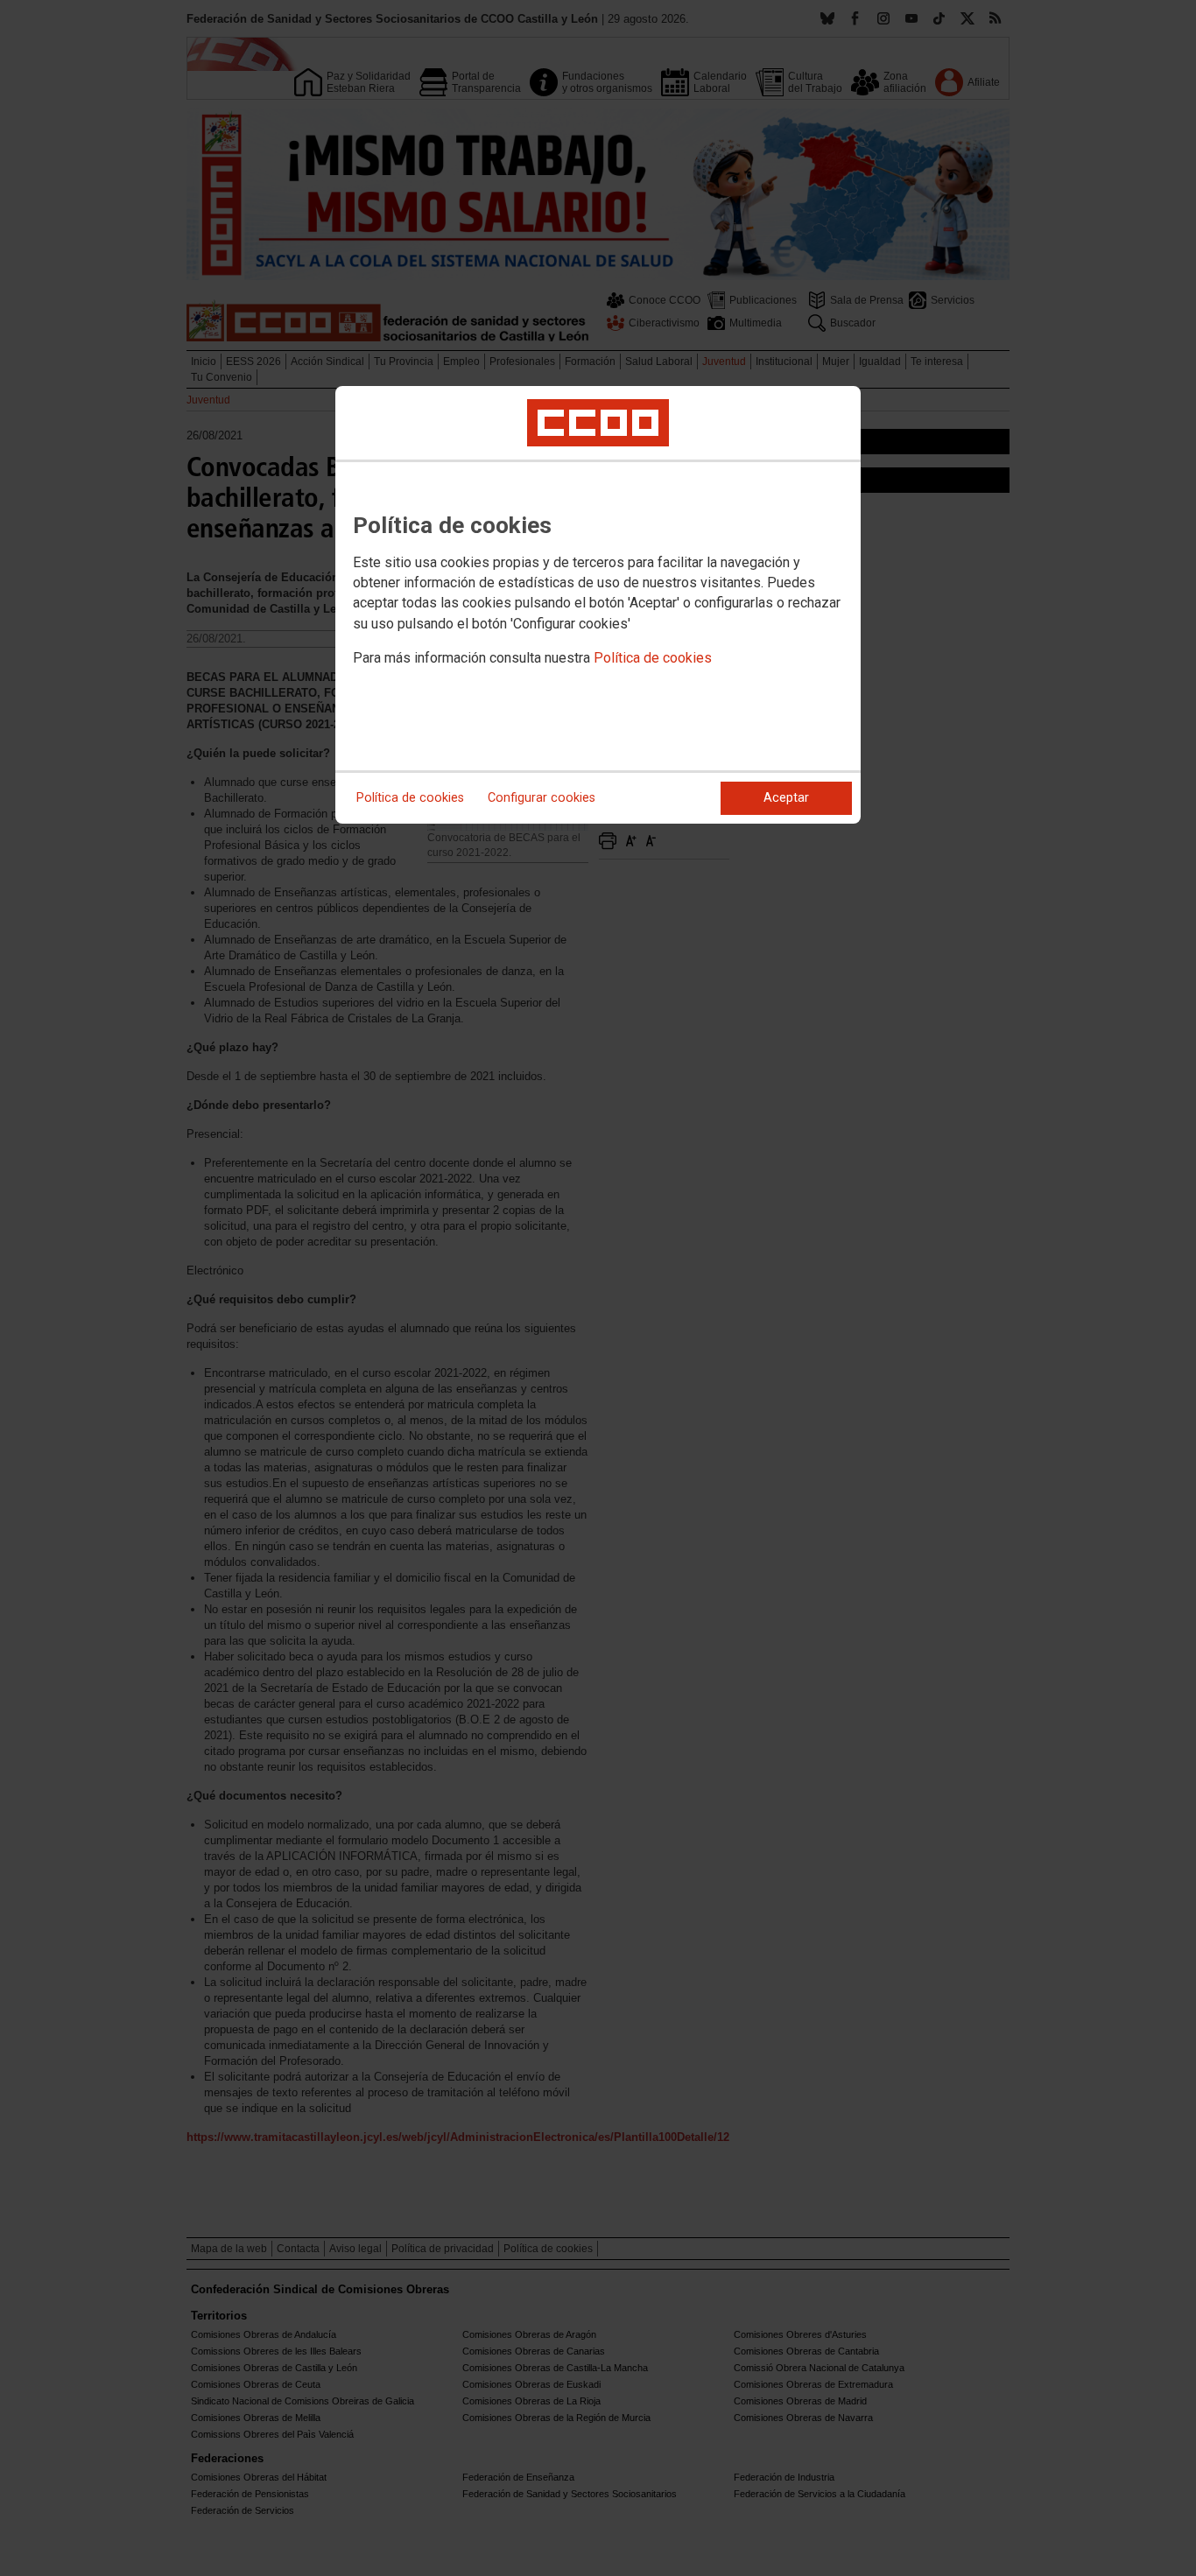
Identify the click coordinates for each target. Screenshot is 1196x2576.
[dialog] (598, 605)
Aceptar (786, 798)
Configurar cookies (542, 798)
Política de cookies (653, 658)
